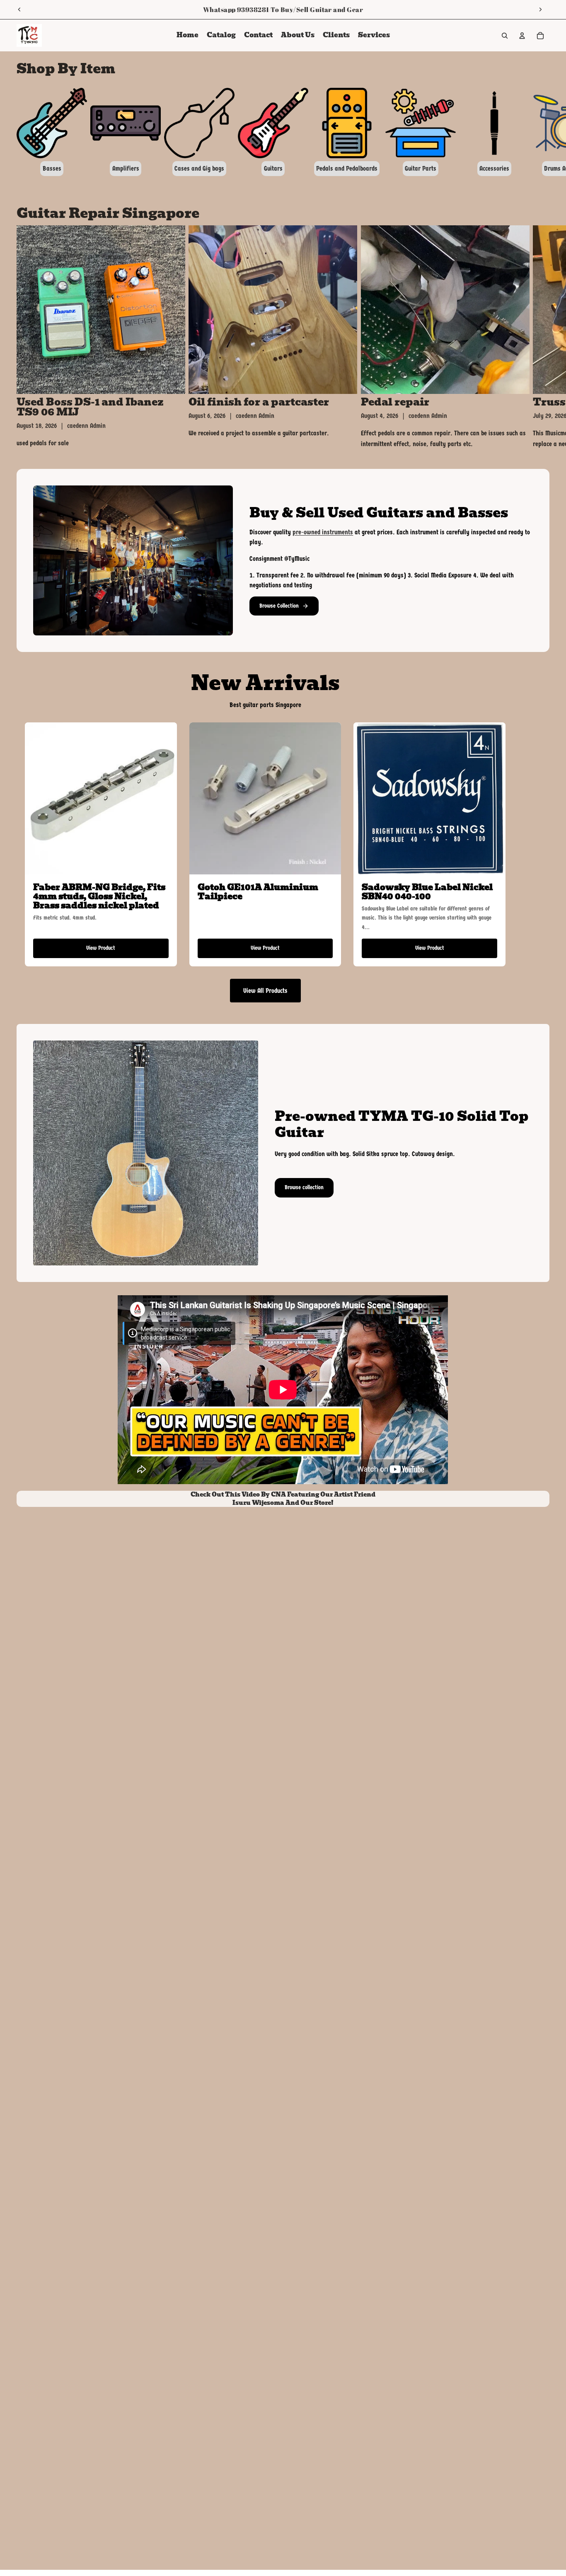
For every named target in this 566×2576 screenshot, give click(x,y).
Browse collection (304, 1187)
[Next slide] (540, 10)
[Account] (522, 36)
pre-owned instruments (323, 532)
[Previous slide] (19, 10)
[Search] (505, 36)
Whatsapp (219, 10)
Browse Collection (279, 606)
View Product (101, 948)
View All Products (265, 991)
